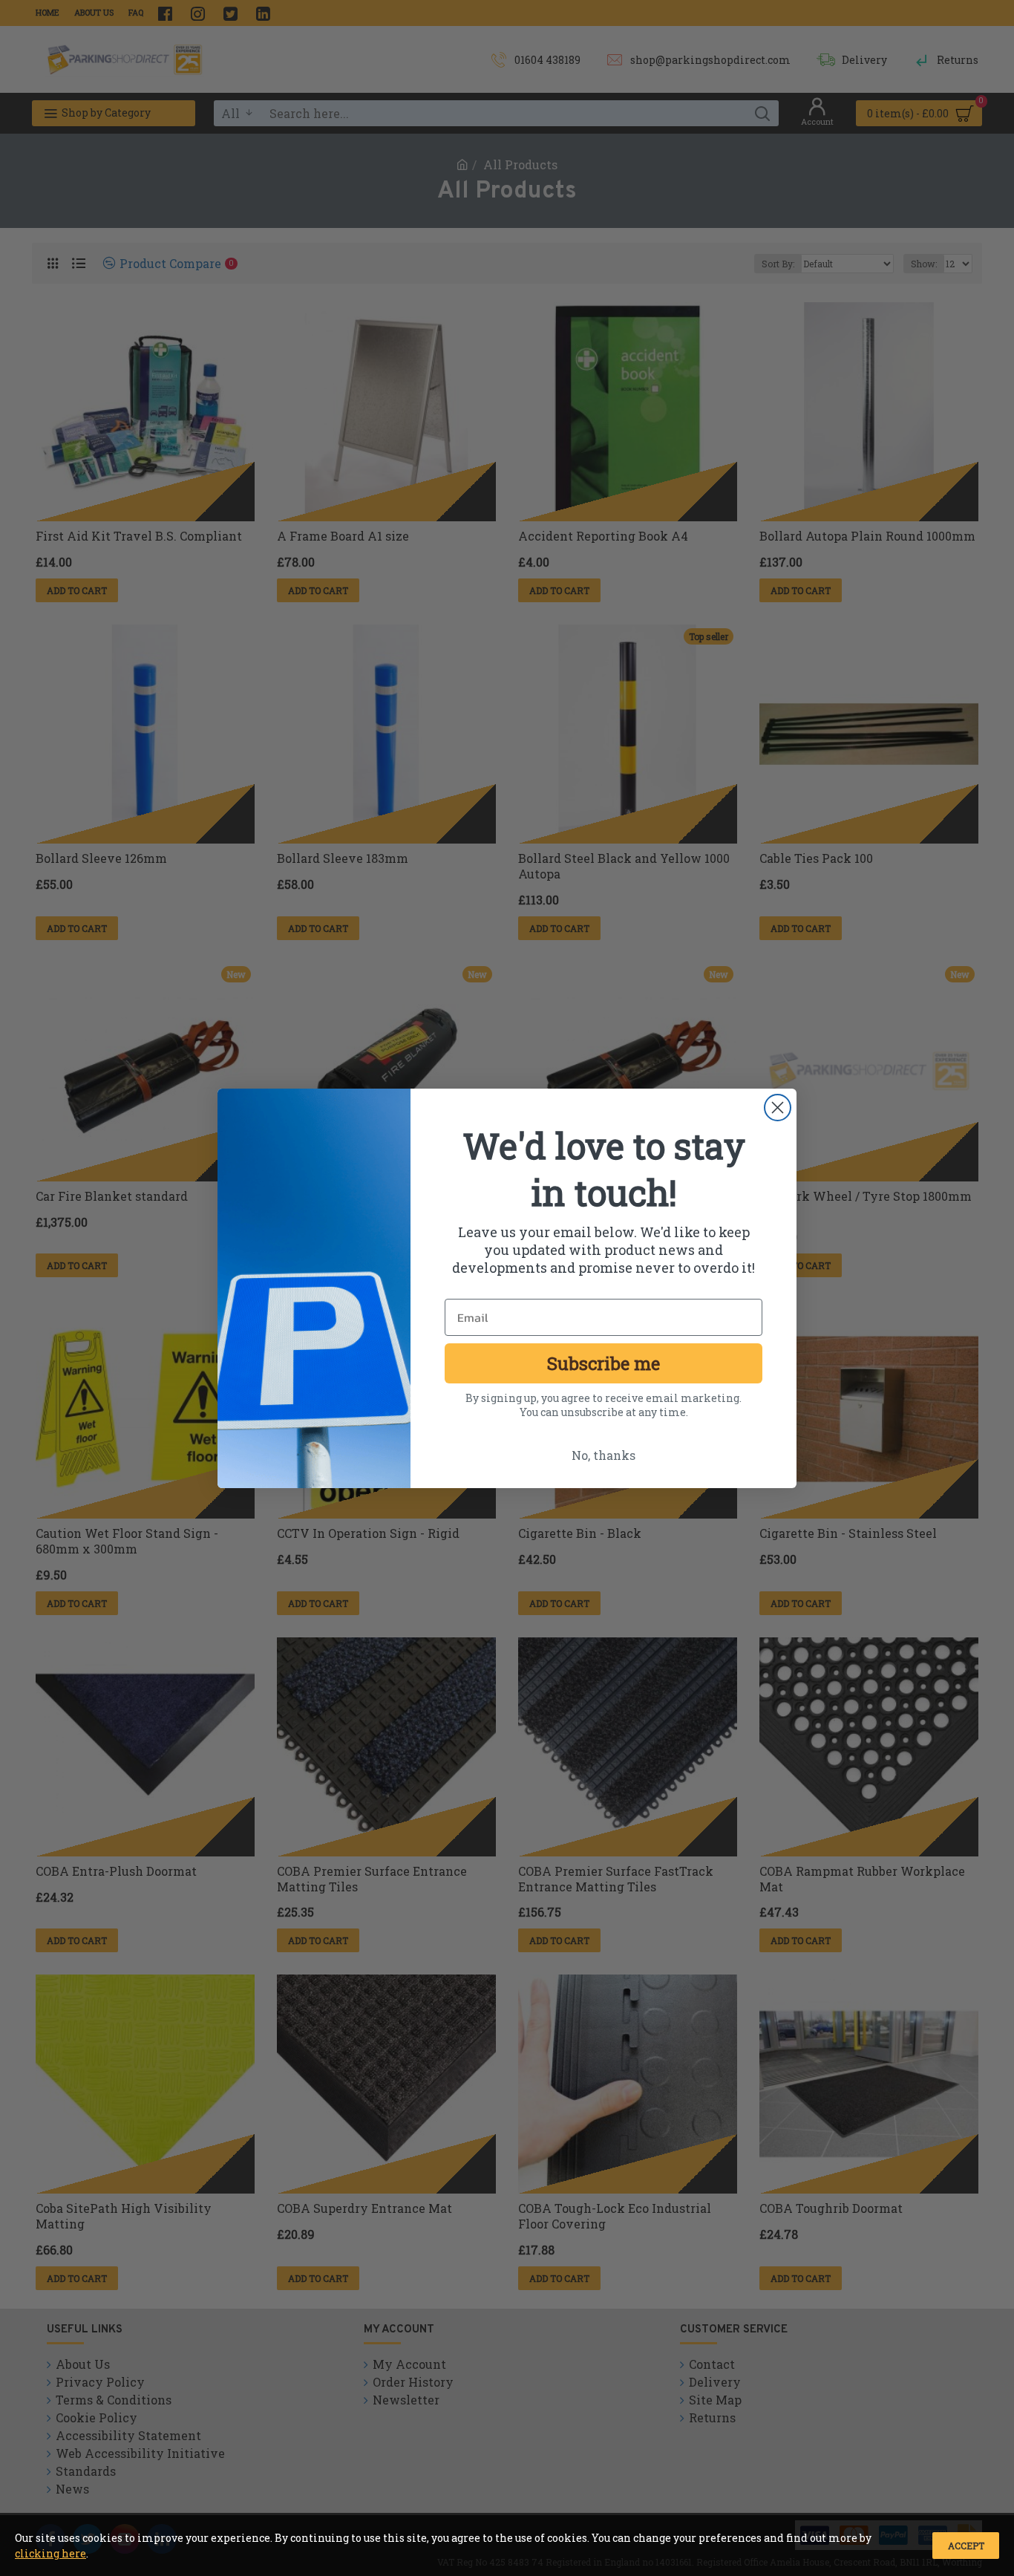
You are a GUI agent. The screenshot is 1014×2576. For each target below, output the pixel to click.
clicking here (50, 2553)
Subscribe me (604, 1363)
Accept (966, 2546)
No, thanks (604, 1455)
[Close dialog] (778, 1108)
